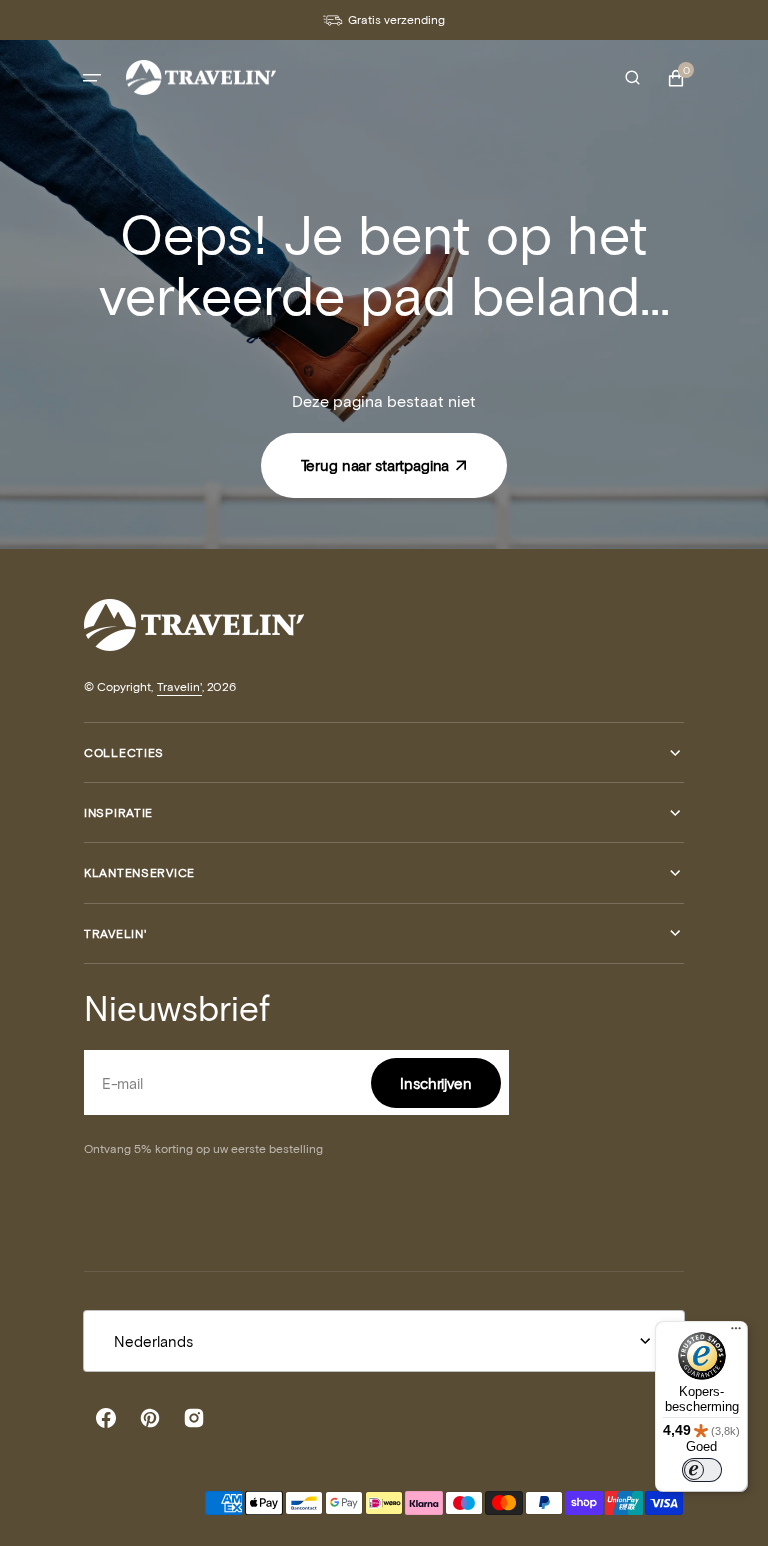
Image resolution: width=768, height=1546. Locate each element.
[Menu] (736, 1333)
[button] (92, 78)
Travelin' (179, 686)
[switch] (702, 1470)
